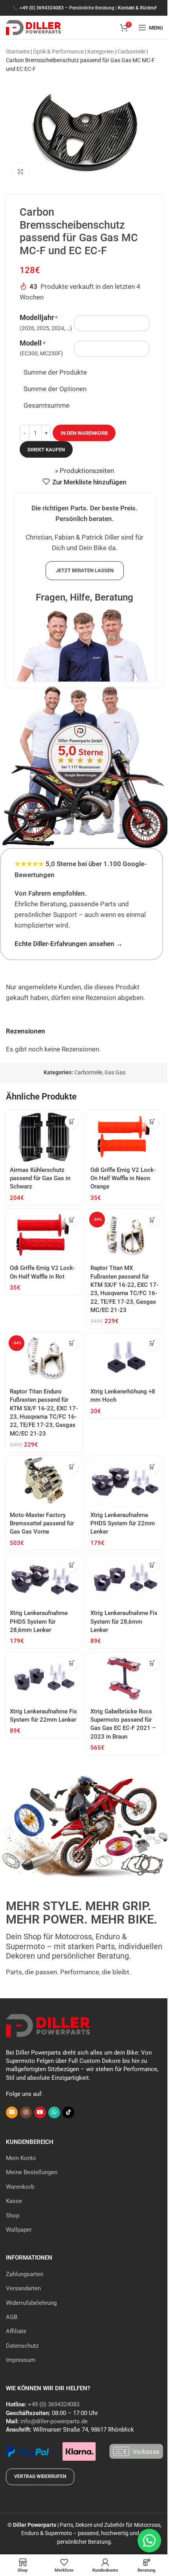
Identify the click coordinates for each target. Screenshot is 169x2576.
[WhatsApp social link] (54, 2112)
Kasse (14, 2201)
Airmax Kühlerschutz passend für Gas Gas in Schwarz (40, 1178)
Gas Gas (115, 1072)
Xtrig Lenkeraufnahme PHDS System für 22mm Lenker (123, 1524)
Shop (13, 2216)
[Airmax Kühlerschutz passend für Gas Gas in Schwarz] (44, 1136)
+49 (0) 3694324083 (42, 8)
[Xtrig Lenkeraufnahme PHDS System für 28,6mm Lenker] (44, 1580)
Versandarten (23, 2288)
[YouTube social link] (40, 2112)
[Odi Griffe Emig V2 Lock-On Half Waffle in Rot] (44, 1234)
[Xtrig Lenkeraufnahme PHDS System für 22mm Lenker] (125, 1482)
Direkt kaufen (46, 450)
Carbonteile (131, 52)
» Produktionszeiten (84, 471)
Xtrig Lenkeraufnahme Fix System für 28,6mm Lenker (124, 1622)
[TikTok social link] (68, 2112)
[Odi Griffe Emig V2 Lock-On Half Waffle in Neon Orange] (125, 1136)
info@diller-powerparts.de (54, 2421)
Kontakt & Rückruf (137, 8)
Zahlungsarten (25, 2274)
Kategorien (101, 52)
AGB (12, 2317)
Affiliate (16, 2331)
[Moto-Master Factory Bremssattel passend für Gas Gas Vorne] (44, 1482)
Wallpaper (19, 2230)
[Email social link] (12, 2112)
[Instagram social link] (26, 2112)
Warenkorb (20, 2187)
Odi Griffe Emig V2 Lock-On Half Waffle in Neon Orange (123, 1178)
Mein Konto (21, 2158)
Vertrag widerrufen (40, 2476)
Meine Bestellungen (32, 2172)
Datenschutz (22, 2346)
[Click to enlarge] (21, 171)
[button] (72, 1122)
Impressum (21, 2360)
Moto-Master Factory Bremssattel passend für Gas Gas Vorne (42, 1524)
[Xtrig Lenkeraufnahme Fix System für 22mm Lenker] (44, 1678)
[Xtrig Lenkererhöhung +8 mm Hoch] (125, 1358)
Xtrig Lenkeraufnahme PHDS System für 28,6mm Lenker (39, 1622)
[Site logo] (33, 27)
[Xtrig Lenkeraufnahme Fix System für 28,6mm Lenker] (125, 1580)
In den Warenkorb (84, 433)
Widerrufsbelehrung (31, 2303)
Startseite (18, 52)
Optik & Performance (58, 52)
